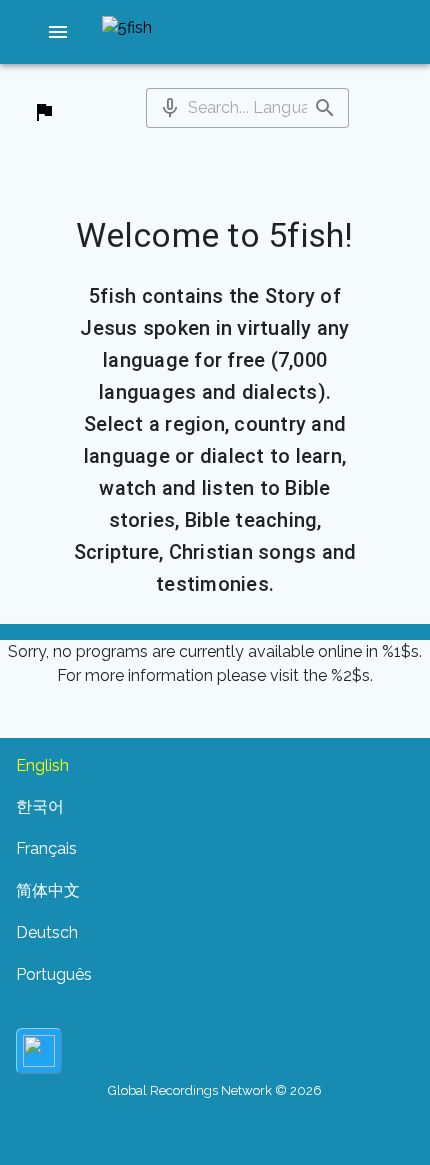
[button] (58, 32)
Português (54, 974)
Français (46, 848)
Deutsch (47, 932)
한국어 (40, 806)
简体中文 (48, 890)
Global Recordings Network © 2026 (215, 1090)
